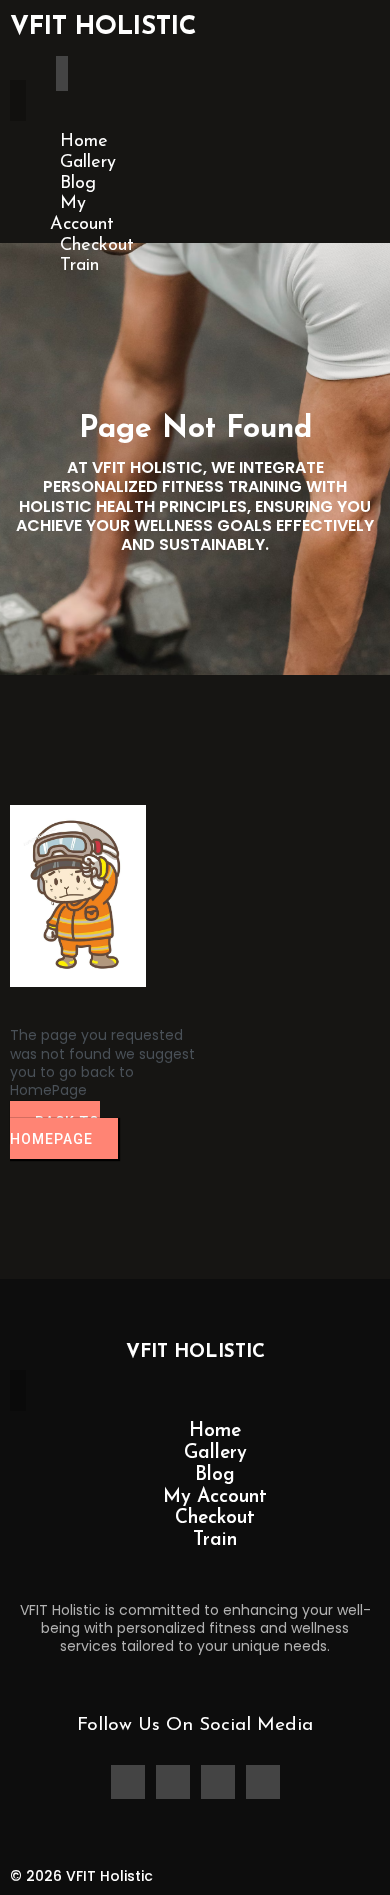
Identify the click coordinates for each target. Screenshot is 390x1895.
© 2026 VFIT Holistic (81, 1876)
